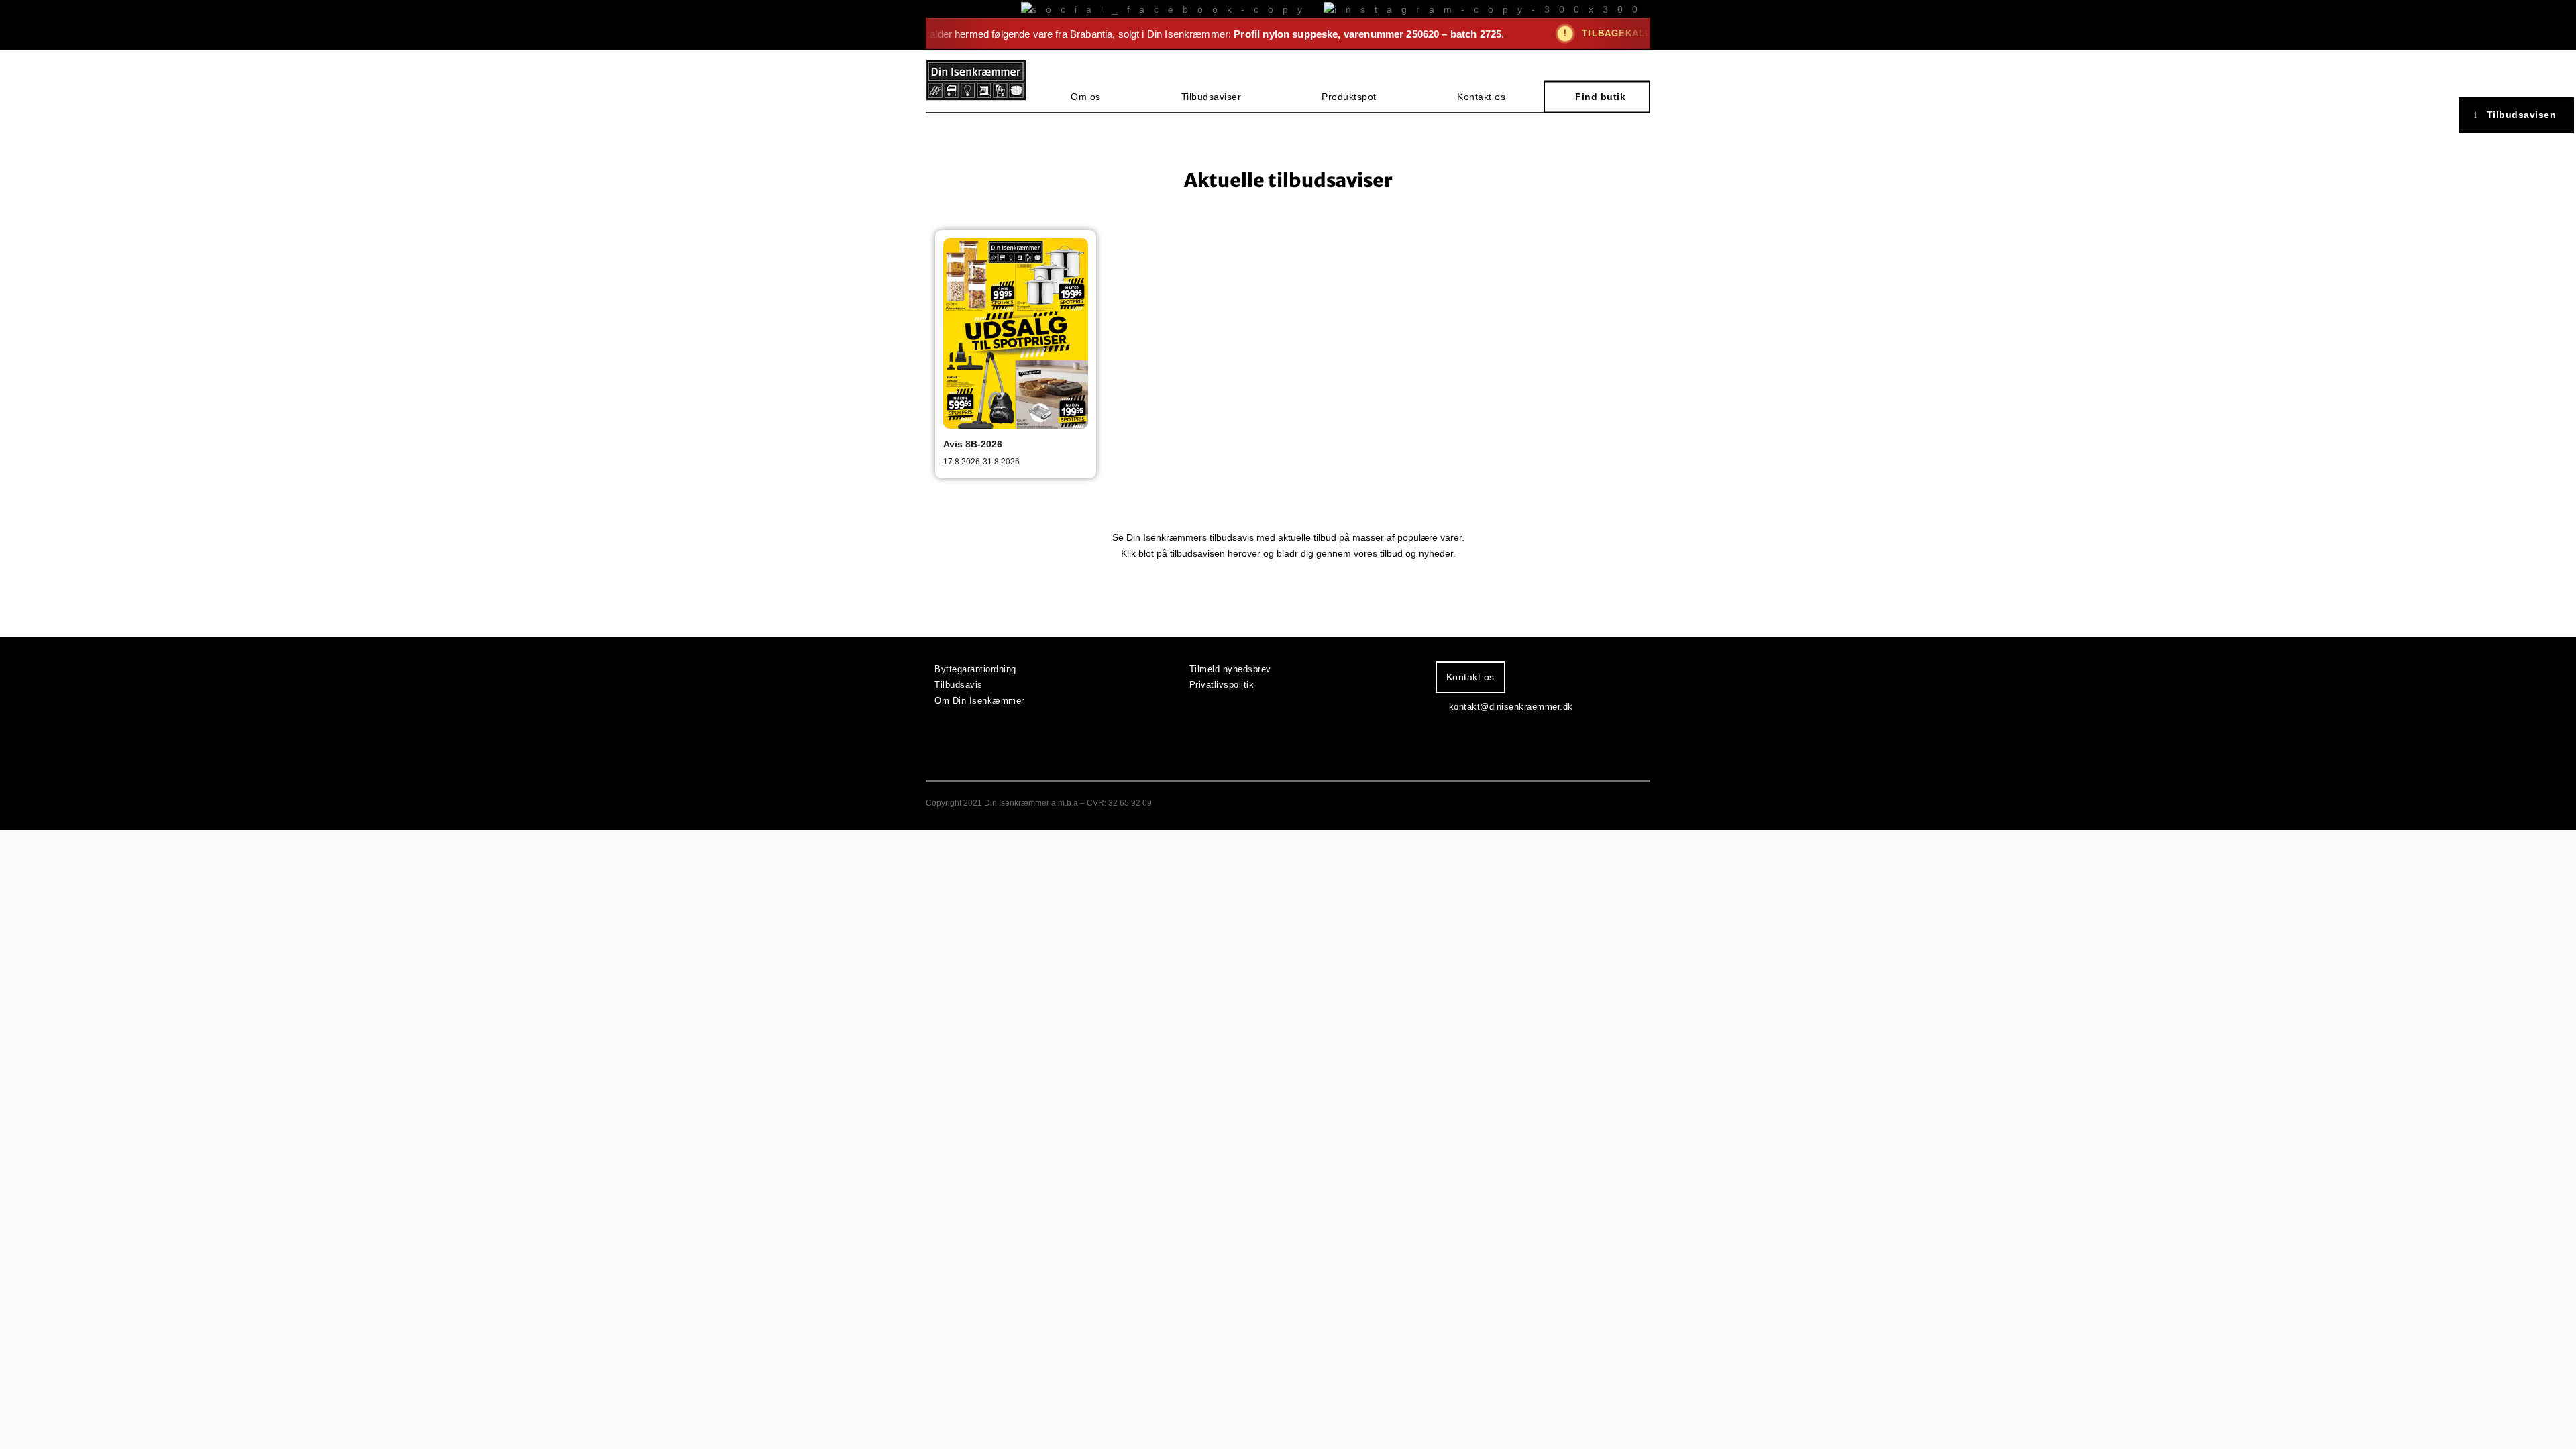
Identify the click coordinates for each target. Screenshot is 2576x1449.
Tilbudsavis (959, 685)
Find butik (1600, 97)
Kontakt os (1481, 97)
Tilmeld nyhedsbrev (1230, 669)
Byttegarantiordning (975, 669)
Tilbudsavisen (2522, 115)
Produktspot (1349, 97)
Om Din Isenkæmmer (979, 701)
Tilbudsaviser (1212, 97)
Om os (1086, 97)
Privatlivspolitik (1222, 685)
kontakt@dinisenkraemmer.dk (1511, 707)
